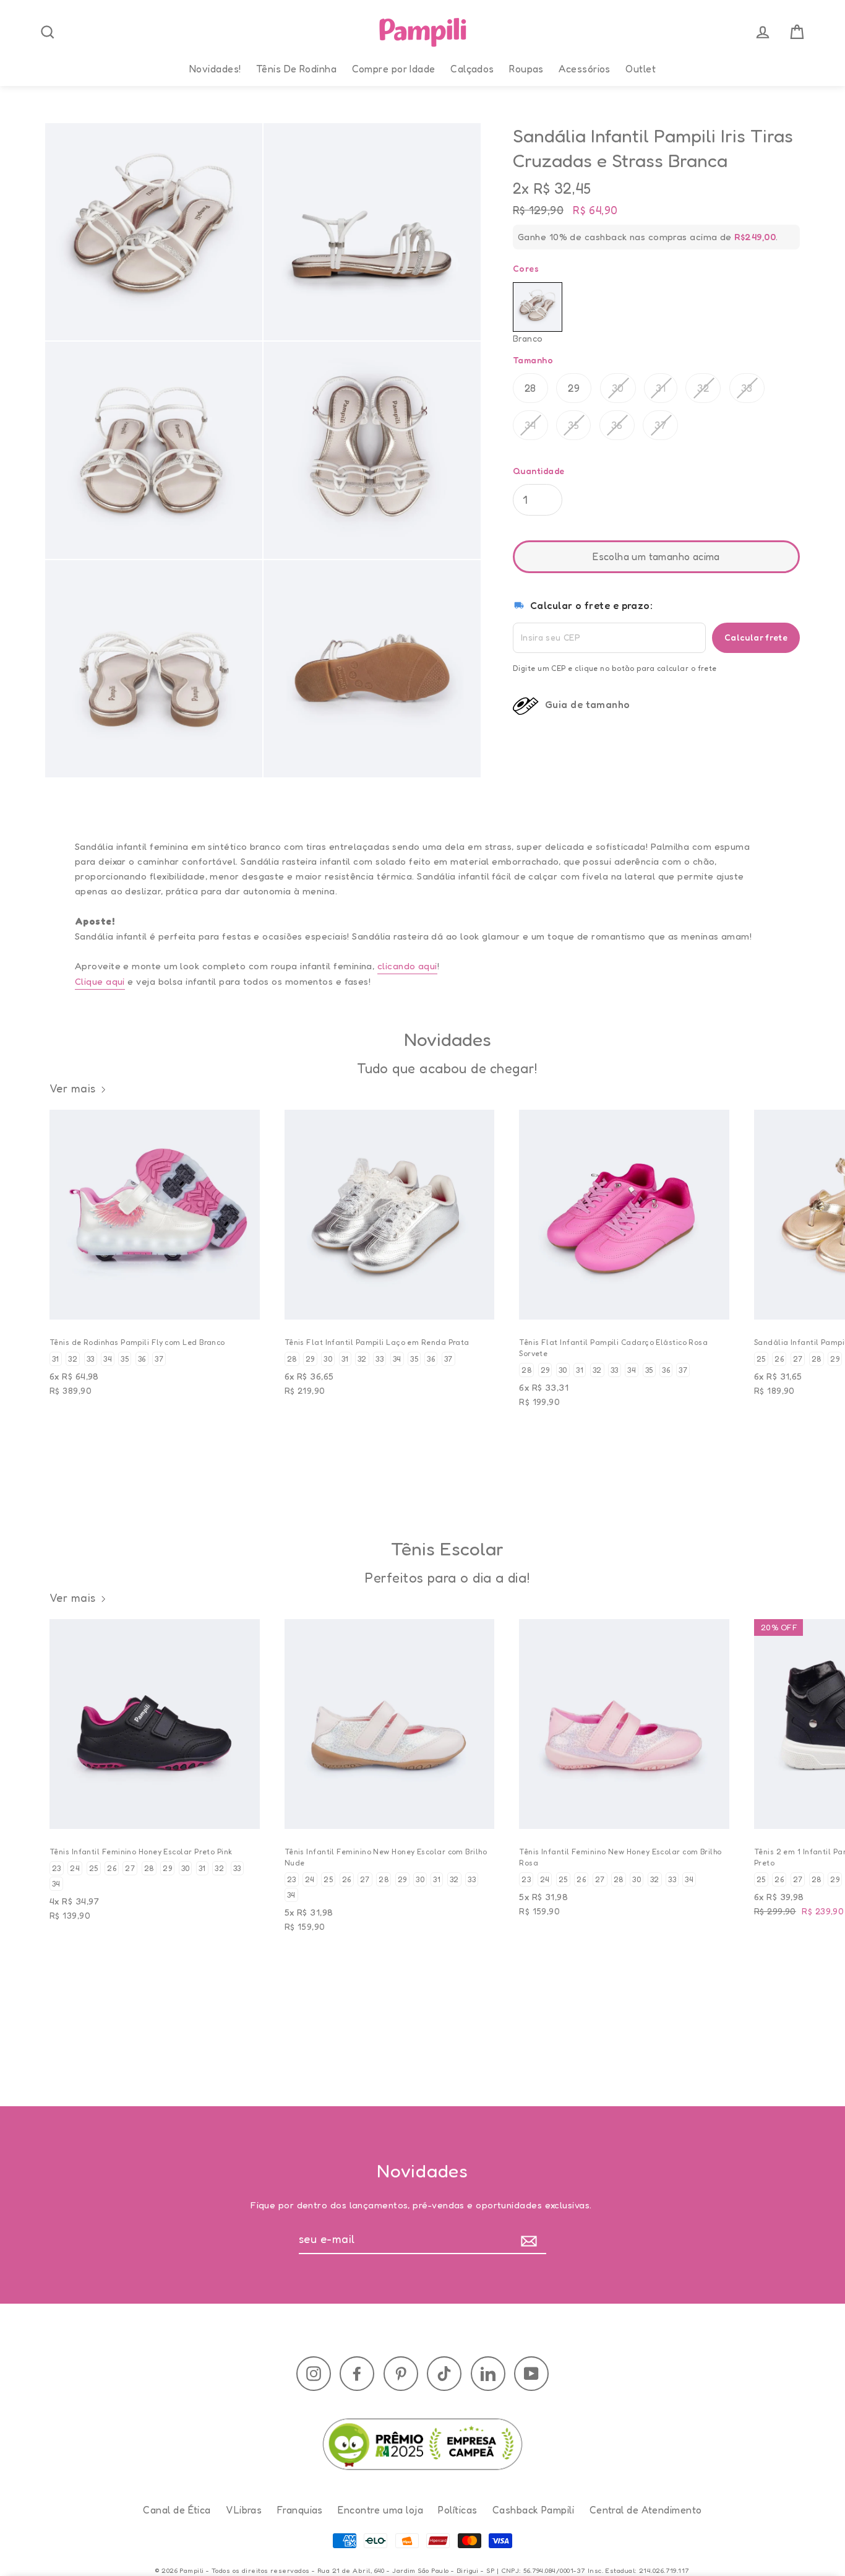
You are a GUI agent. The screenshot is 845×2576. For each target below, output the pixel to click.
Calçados (472, 69)
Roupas (526, 69)
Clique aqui (100, 981)
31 (661, 388)
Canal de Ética (177, 2510)
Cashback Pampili (533, 2510)
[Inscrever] (532, 2240)
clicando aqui (407, 966)
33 (747, 388)
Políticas (457, 2510)
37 (660, 425)
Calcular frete (756, 637)
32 (703, 388)
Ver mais (73, 1088)
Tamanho (533, 360)
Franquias (300, 2510)
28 (530, 388)
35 (573, 425)
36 (617, 425)
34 (530, 425)
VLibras (244, 2510)
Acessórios (585, 69)
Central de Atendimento (646, 2510)
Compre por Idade (394, 69)
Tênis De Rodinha (296, 69)
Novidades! (215, 69)
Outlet (641, 69)
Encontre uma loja (380, 2510)
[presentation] (48, 32)
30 (618, 388)
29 (574, 388)
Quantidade (539, 471)
